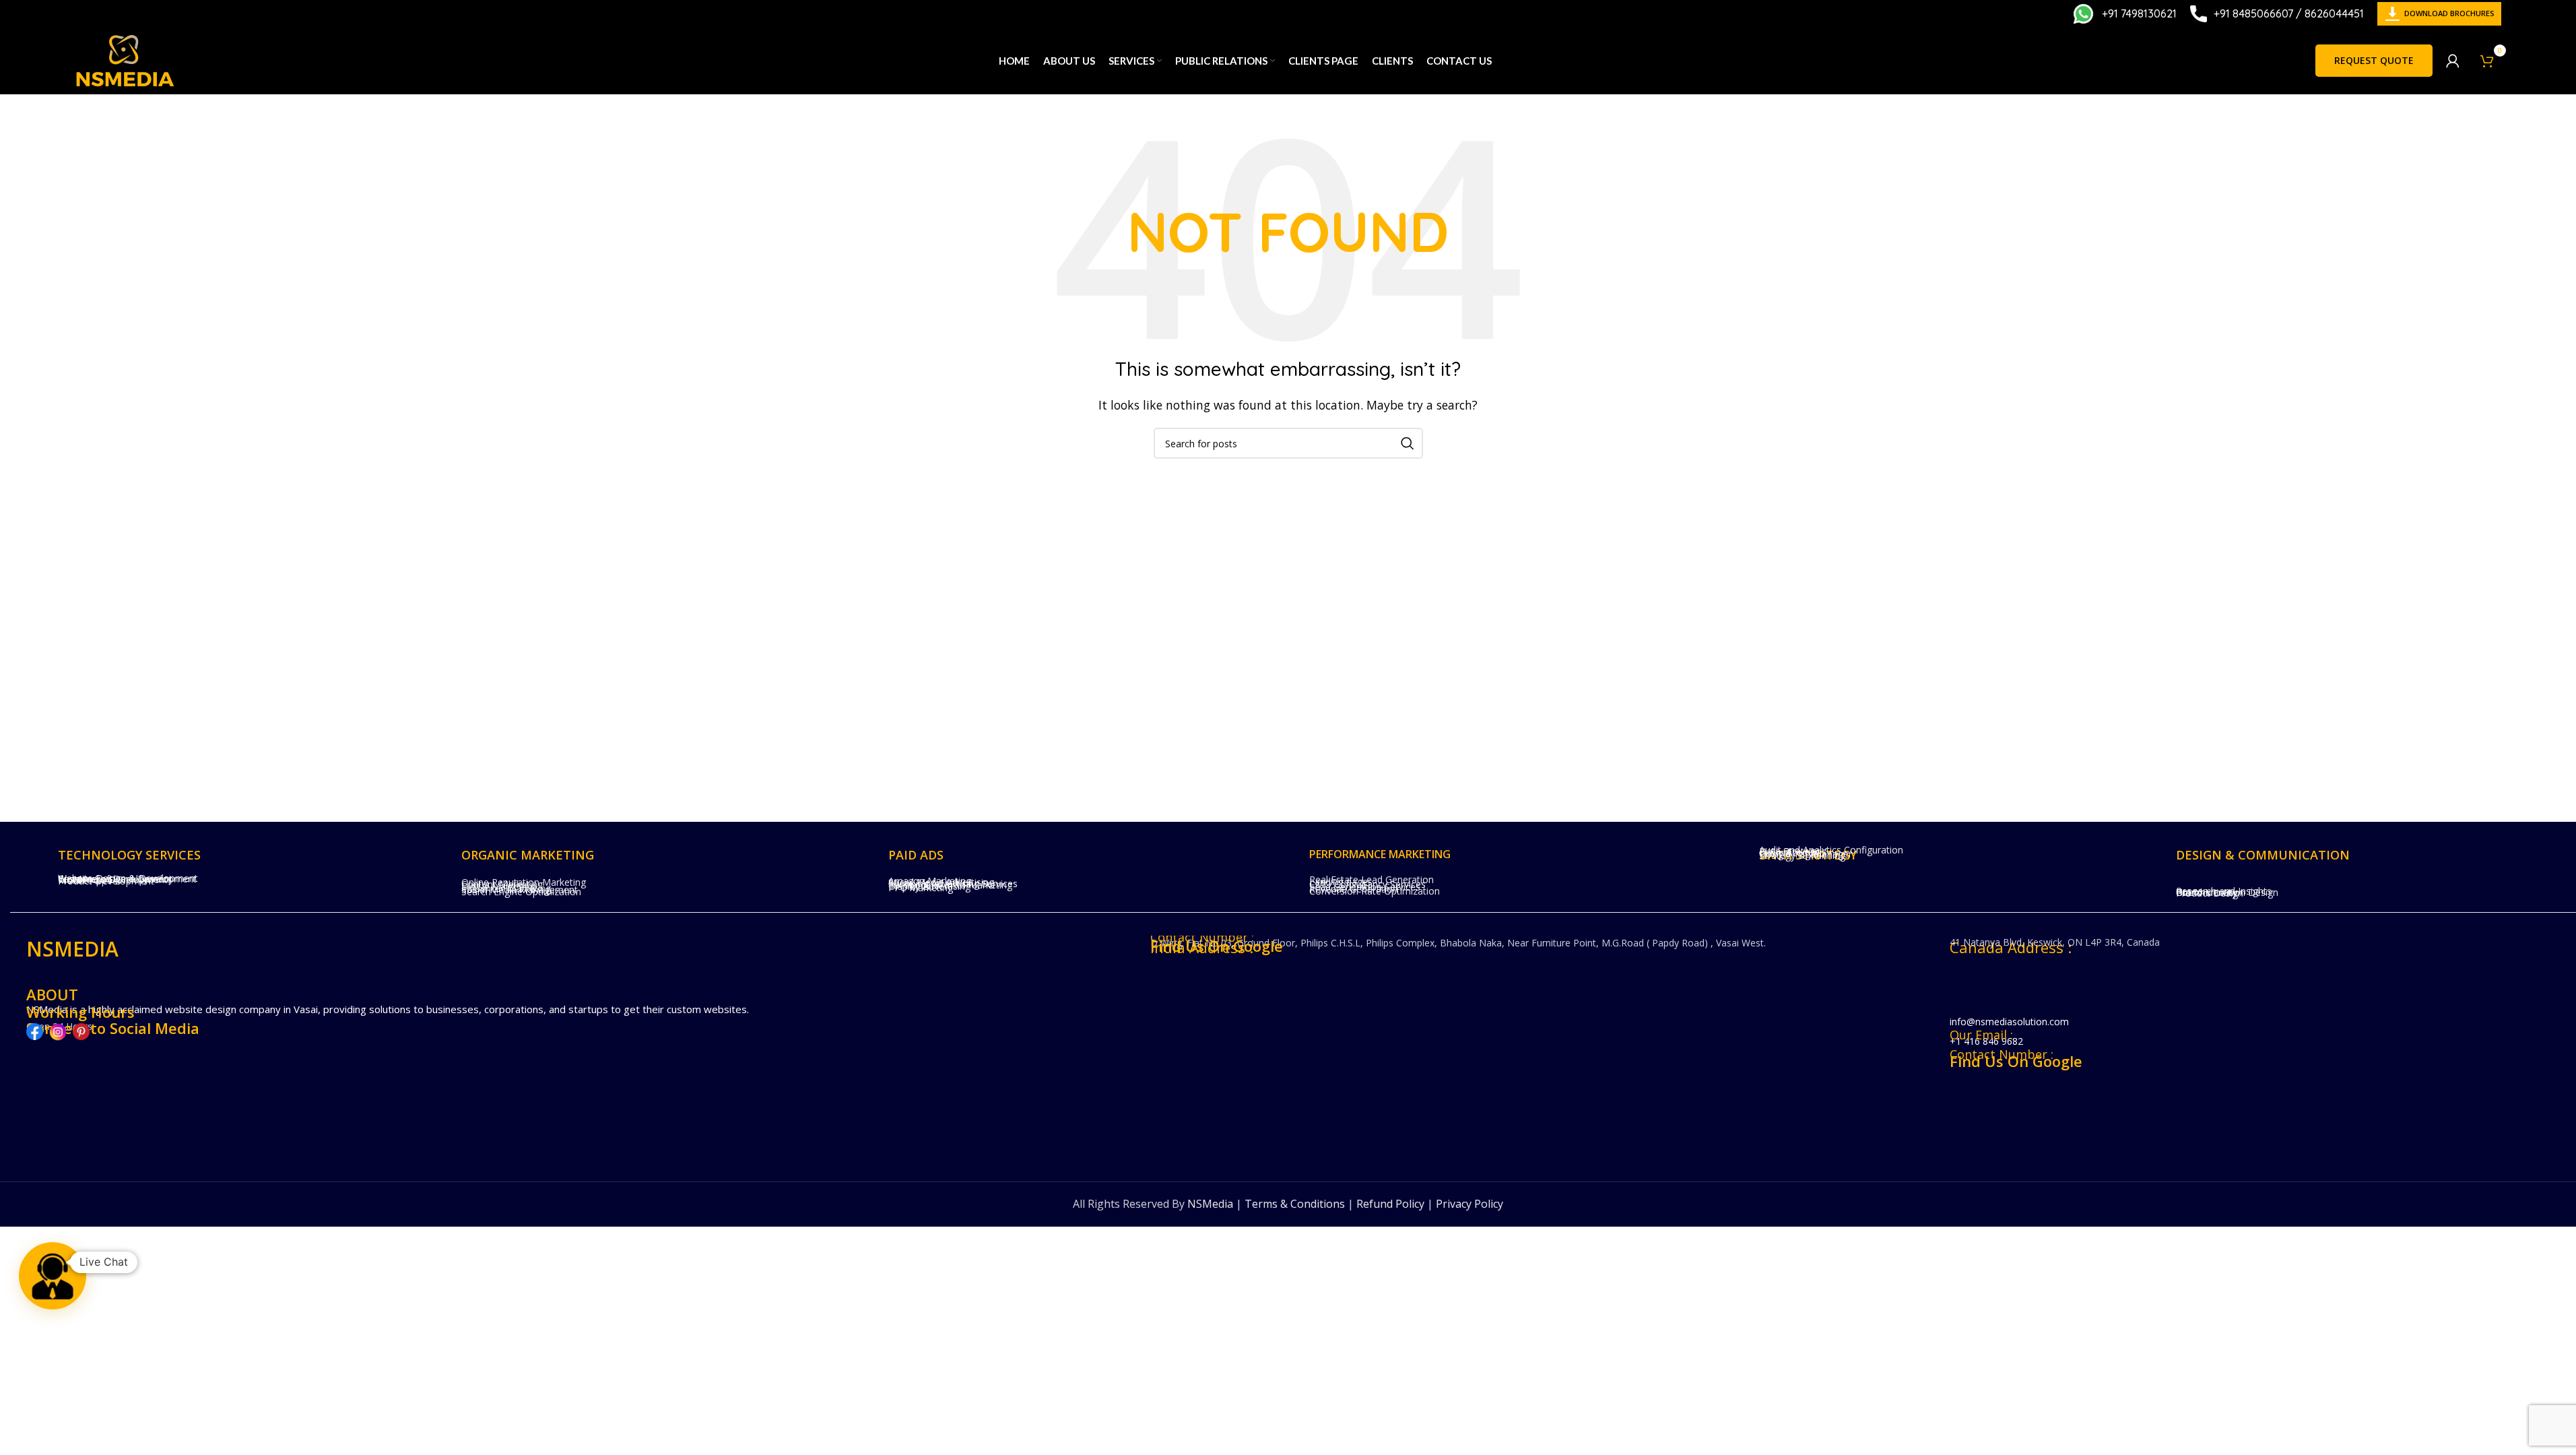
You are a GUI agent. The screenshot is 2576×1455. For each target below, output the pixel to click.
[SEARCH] (1408, 443)
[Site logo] (125, 59)
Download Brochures (2449, 13)
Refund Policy (1390, 1204)
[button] (53, 1276)
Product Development (106, 881)
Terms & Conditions (1295, 1204)
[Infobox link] (2124, 14)
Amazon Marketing (930, 881)
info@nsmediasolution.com (2009, 1022)
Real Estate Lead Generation (1372, 879)
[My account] (2453, 61)
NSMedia (1210, 1204)
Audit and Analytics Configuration (1831, 850)
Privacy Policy (1469, 1204)
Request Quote (2374, 60)
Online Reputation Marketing (524, 882)
